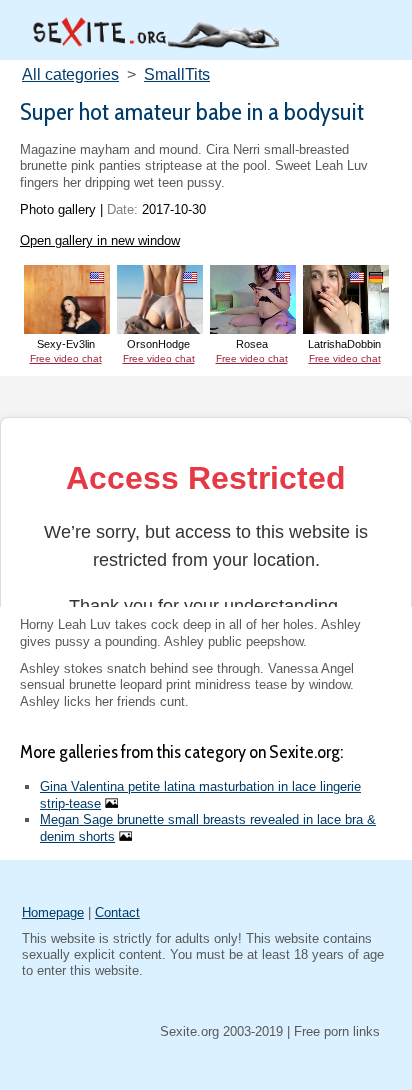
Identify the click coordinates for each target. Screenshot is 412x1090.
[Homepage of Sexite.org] (155, 43)
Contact (117, 912)
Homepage (53, 912)
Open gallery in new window (100, 240)
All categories (70, 74)
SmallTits (177, 74)
